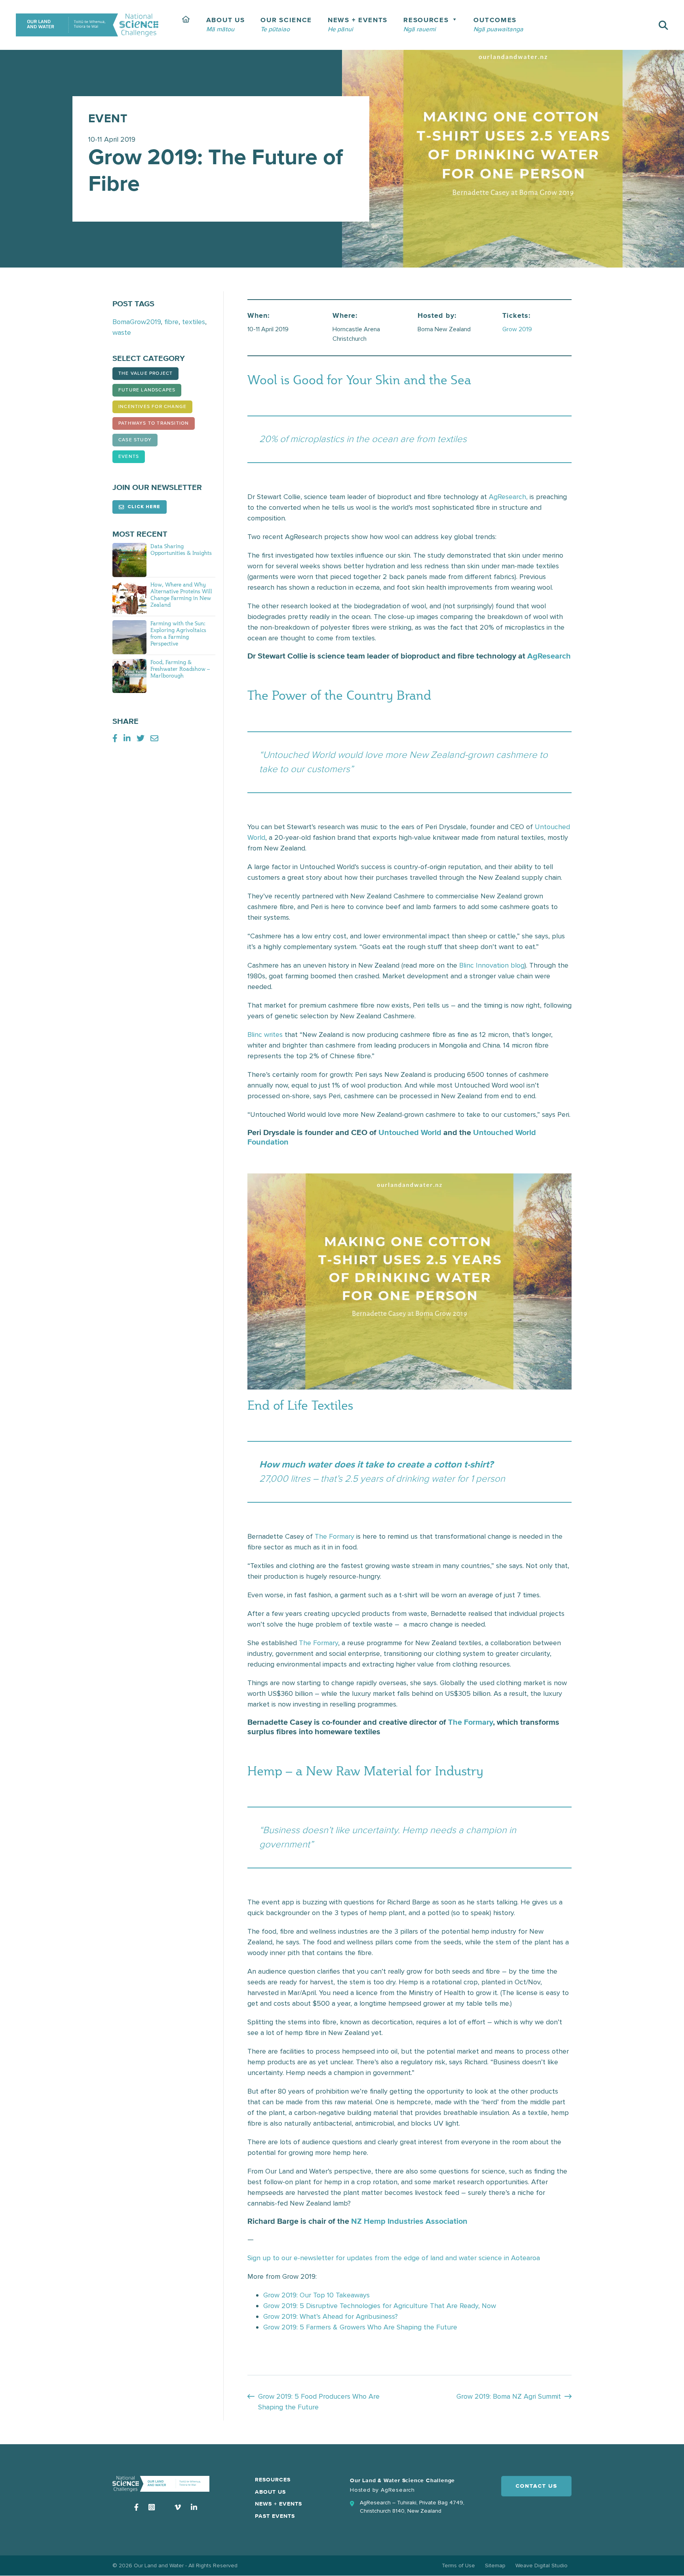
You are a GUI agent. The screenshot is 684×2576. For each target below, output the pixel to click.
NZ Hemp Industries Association (409, 2221)
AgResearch (549, 656)
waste (122, 332)
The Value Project (145, 374)
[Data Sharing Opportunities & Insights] (129, 560)
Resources (273, 2480)
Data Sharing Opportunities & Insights (181, 549)
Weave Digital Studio (541, 2566)
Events (129, 457)
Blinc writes (265, 1035)
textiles (194, 322)
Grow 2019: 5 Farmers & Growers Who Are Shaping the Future (361, 2327)
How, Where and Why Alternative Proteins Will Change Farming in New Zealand (181, 594)
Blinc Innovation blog (492, 965)
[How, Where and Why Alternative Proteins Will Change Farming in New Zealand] (129, 598)
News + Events (278, 2504)
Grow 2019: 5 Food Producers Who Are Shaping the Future (319, 2402)
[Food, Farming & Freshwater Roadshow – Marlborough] (129, 676)
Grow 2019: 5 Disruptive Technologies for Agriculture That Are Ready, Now (380, 2306)
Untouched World (410, 1133)
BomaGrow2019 (137, 322)
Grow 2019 (517, 329)
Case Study (135, 440)
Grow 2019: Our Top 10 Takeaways (316, 2295)
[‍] (186, 25)
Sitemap (495, 2566)
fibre (171, 322)
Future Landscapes (147, 390)
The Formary (334, 1536)
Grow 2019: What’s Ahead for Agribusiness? (331, 2316)
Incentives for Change (152, 407)
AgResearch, (508, 497)
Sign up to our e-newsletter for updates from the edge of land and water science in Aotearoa (394, 2258)
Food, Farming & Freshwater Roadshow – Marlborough (180, 669)
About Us (270, 2492)
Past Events (275, 2516)
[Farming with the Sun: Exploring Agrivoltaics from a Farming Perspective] (129, 637)
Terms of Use (458, 2566)
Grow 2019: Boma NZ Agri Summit (509, 2396)
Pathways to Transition (154, 423)
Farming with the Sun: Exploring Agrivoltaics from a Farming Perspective (178, 633)
